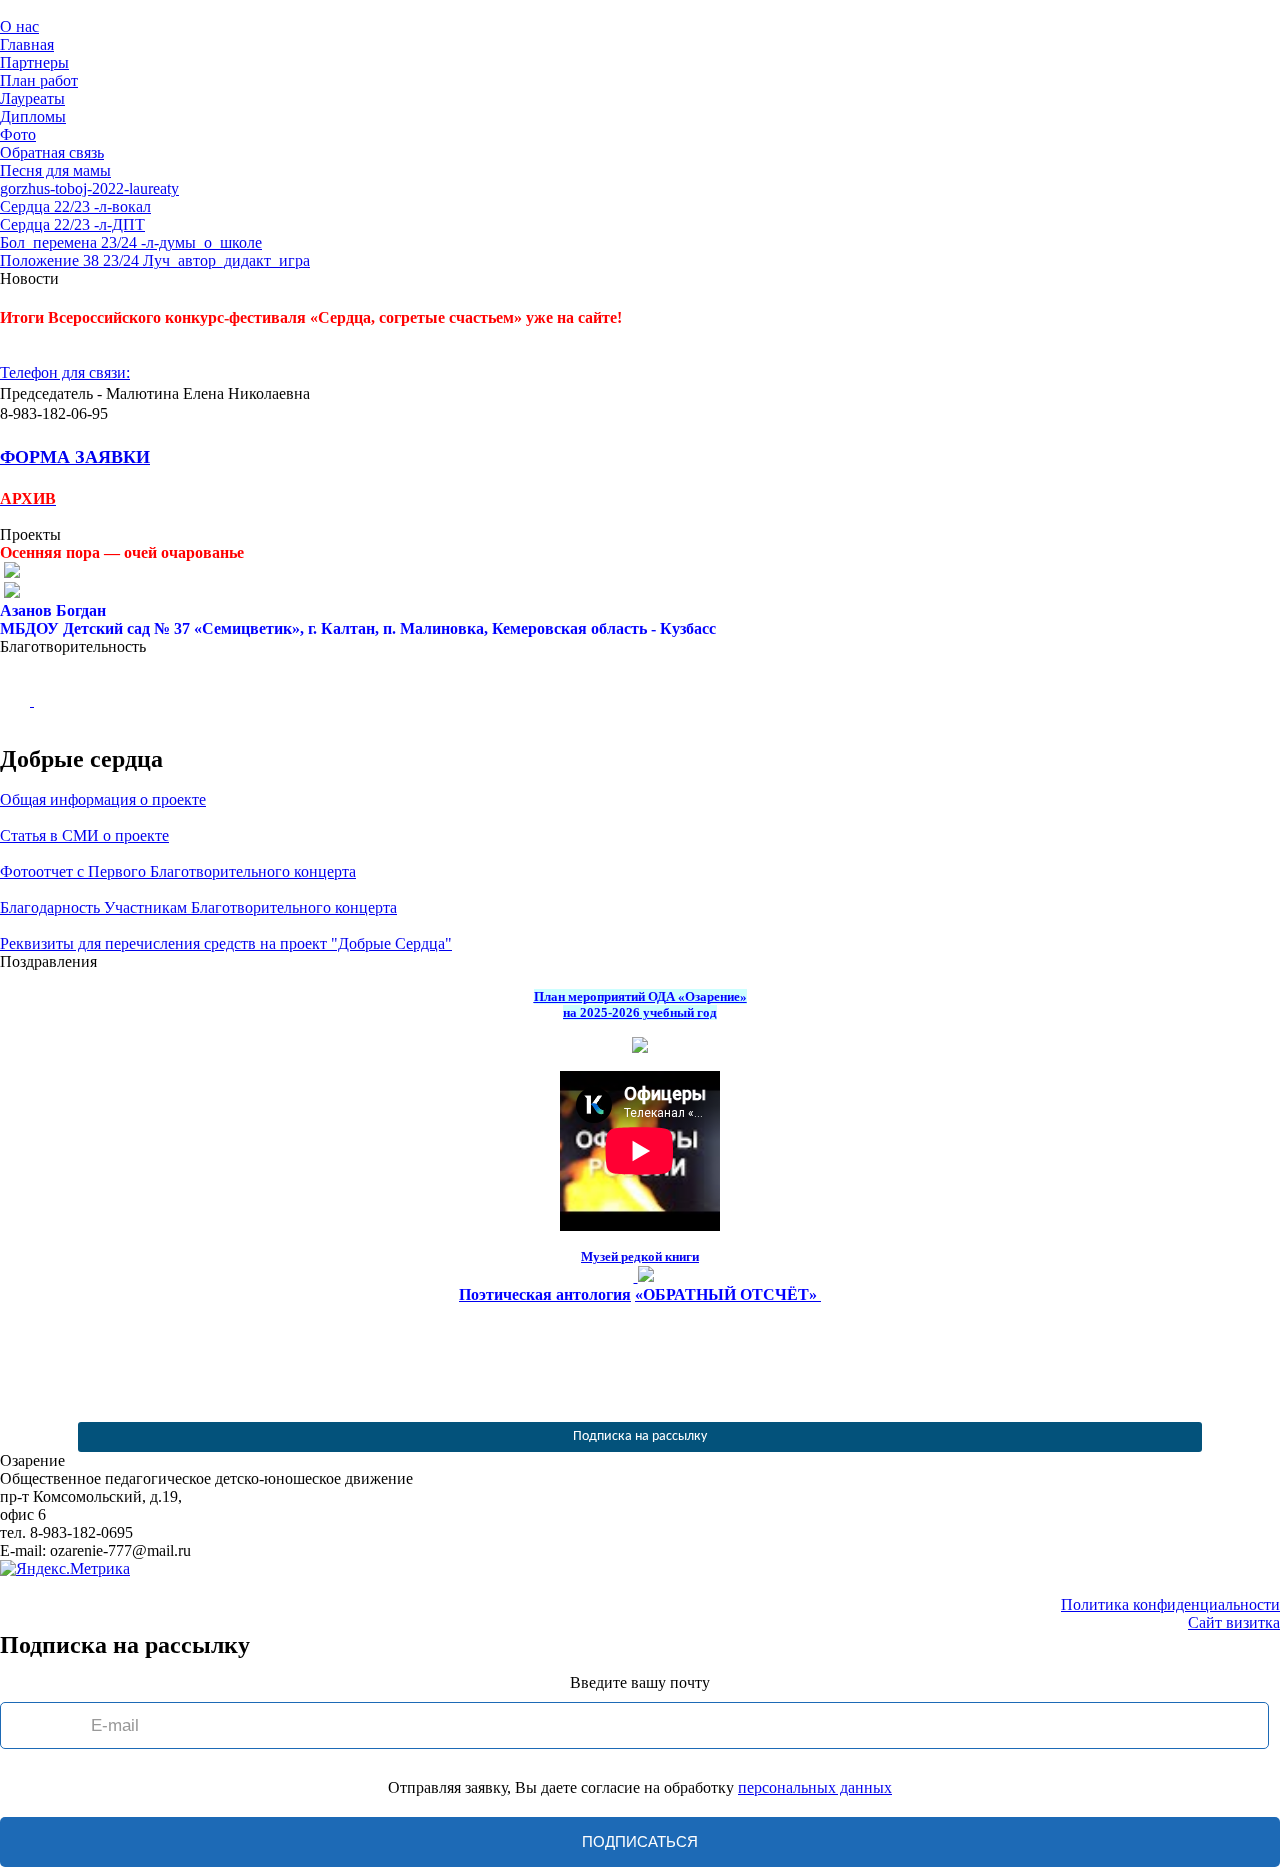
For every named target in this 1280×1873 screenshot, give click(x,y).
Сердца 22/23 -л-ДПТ (72, 224)
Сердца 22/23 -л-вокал (75, 206)
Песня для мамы (55, 170)
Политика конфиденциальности (1170, 1604)
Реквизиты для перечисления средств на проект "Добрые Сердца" (226, 943)
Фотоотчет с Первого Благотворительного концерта (178, 871)
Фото (18, 134)
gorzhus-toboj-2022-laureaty (89, 188)
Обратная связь (52, 152)
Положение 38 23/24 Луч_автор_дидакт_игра (155, 260)
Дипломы (33, 116)
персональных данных (815, 1787)
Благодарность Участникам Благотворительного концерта (198, 907)
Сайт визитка (1234, 1622)
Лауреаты (32, 98)
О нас (19, 26)
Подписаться (640, 1841)
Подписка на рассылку (640, 1436)
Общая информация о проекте (103, 799)
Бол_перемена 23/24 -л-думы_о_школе (131, 242)
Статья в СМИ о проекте (84, 835)
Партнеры (34, 62)
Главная (27, 44)
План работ (39, 80)
